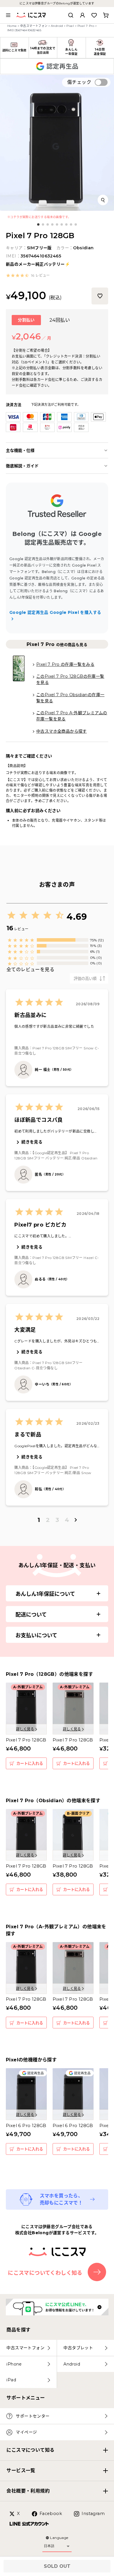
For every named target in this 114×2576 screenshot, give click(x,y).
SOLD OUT (57, 2566)
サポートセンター (33, 2416)
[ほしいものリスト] (94, 15)
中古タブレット (78, 2348)
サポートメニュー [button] (26, 2398)
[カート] (106, 15)
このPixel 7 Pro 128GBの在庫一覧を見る (70, 679)
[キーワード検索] (71, 15)
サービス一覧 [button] (21, 2470)
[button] (28, 276)
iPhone (14, 2364)
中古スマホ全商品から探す (62, 731)
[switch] (101, 82)
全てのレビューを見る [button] (30, 970)
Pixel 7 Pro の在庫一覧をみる (65, 664)
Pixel (70, 26)
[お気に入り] (100, 296)
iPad (11, 2380)
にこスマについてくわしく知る (45, 2273)
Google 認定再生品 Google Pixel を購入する (55, 612)
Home (12, 26)
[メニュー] (8, 15)
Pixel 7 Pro (86, 26)
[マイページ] (82, 15)
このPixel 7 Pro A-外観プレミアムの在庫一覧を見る (72, 716)
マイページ (26, 2432)
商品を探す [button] (18, 2330)
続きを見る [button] (32, 1142)
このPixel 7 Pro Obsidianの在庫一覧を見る (70, 698)
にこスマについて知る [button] (30, 2450)
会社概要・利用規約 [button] (28, 2491)
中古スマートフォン (34, 26)
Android (57, 26)
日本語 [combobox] (49, 2546)
